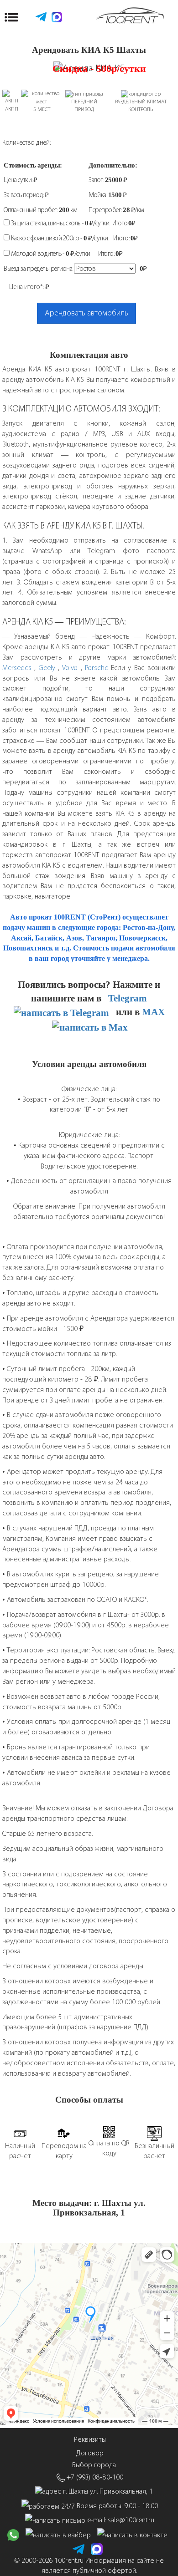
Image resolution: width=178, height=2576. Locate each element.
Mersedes (17, 668)
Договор (90, 2453)
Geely (47, 668)
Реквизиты (90, 2439)
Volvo (71, 668)
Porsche (97, 668)
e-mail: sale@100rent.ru (121, 2520)
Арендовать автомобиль (86, 313)
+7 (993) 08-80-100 (95, 2477)
